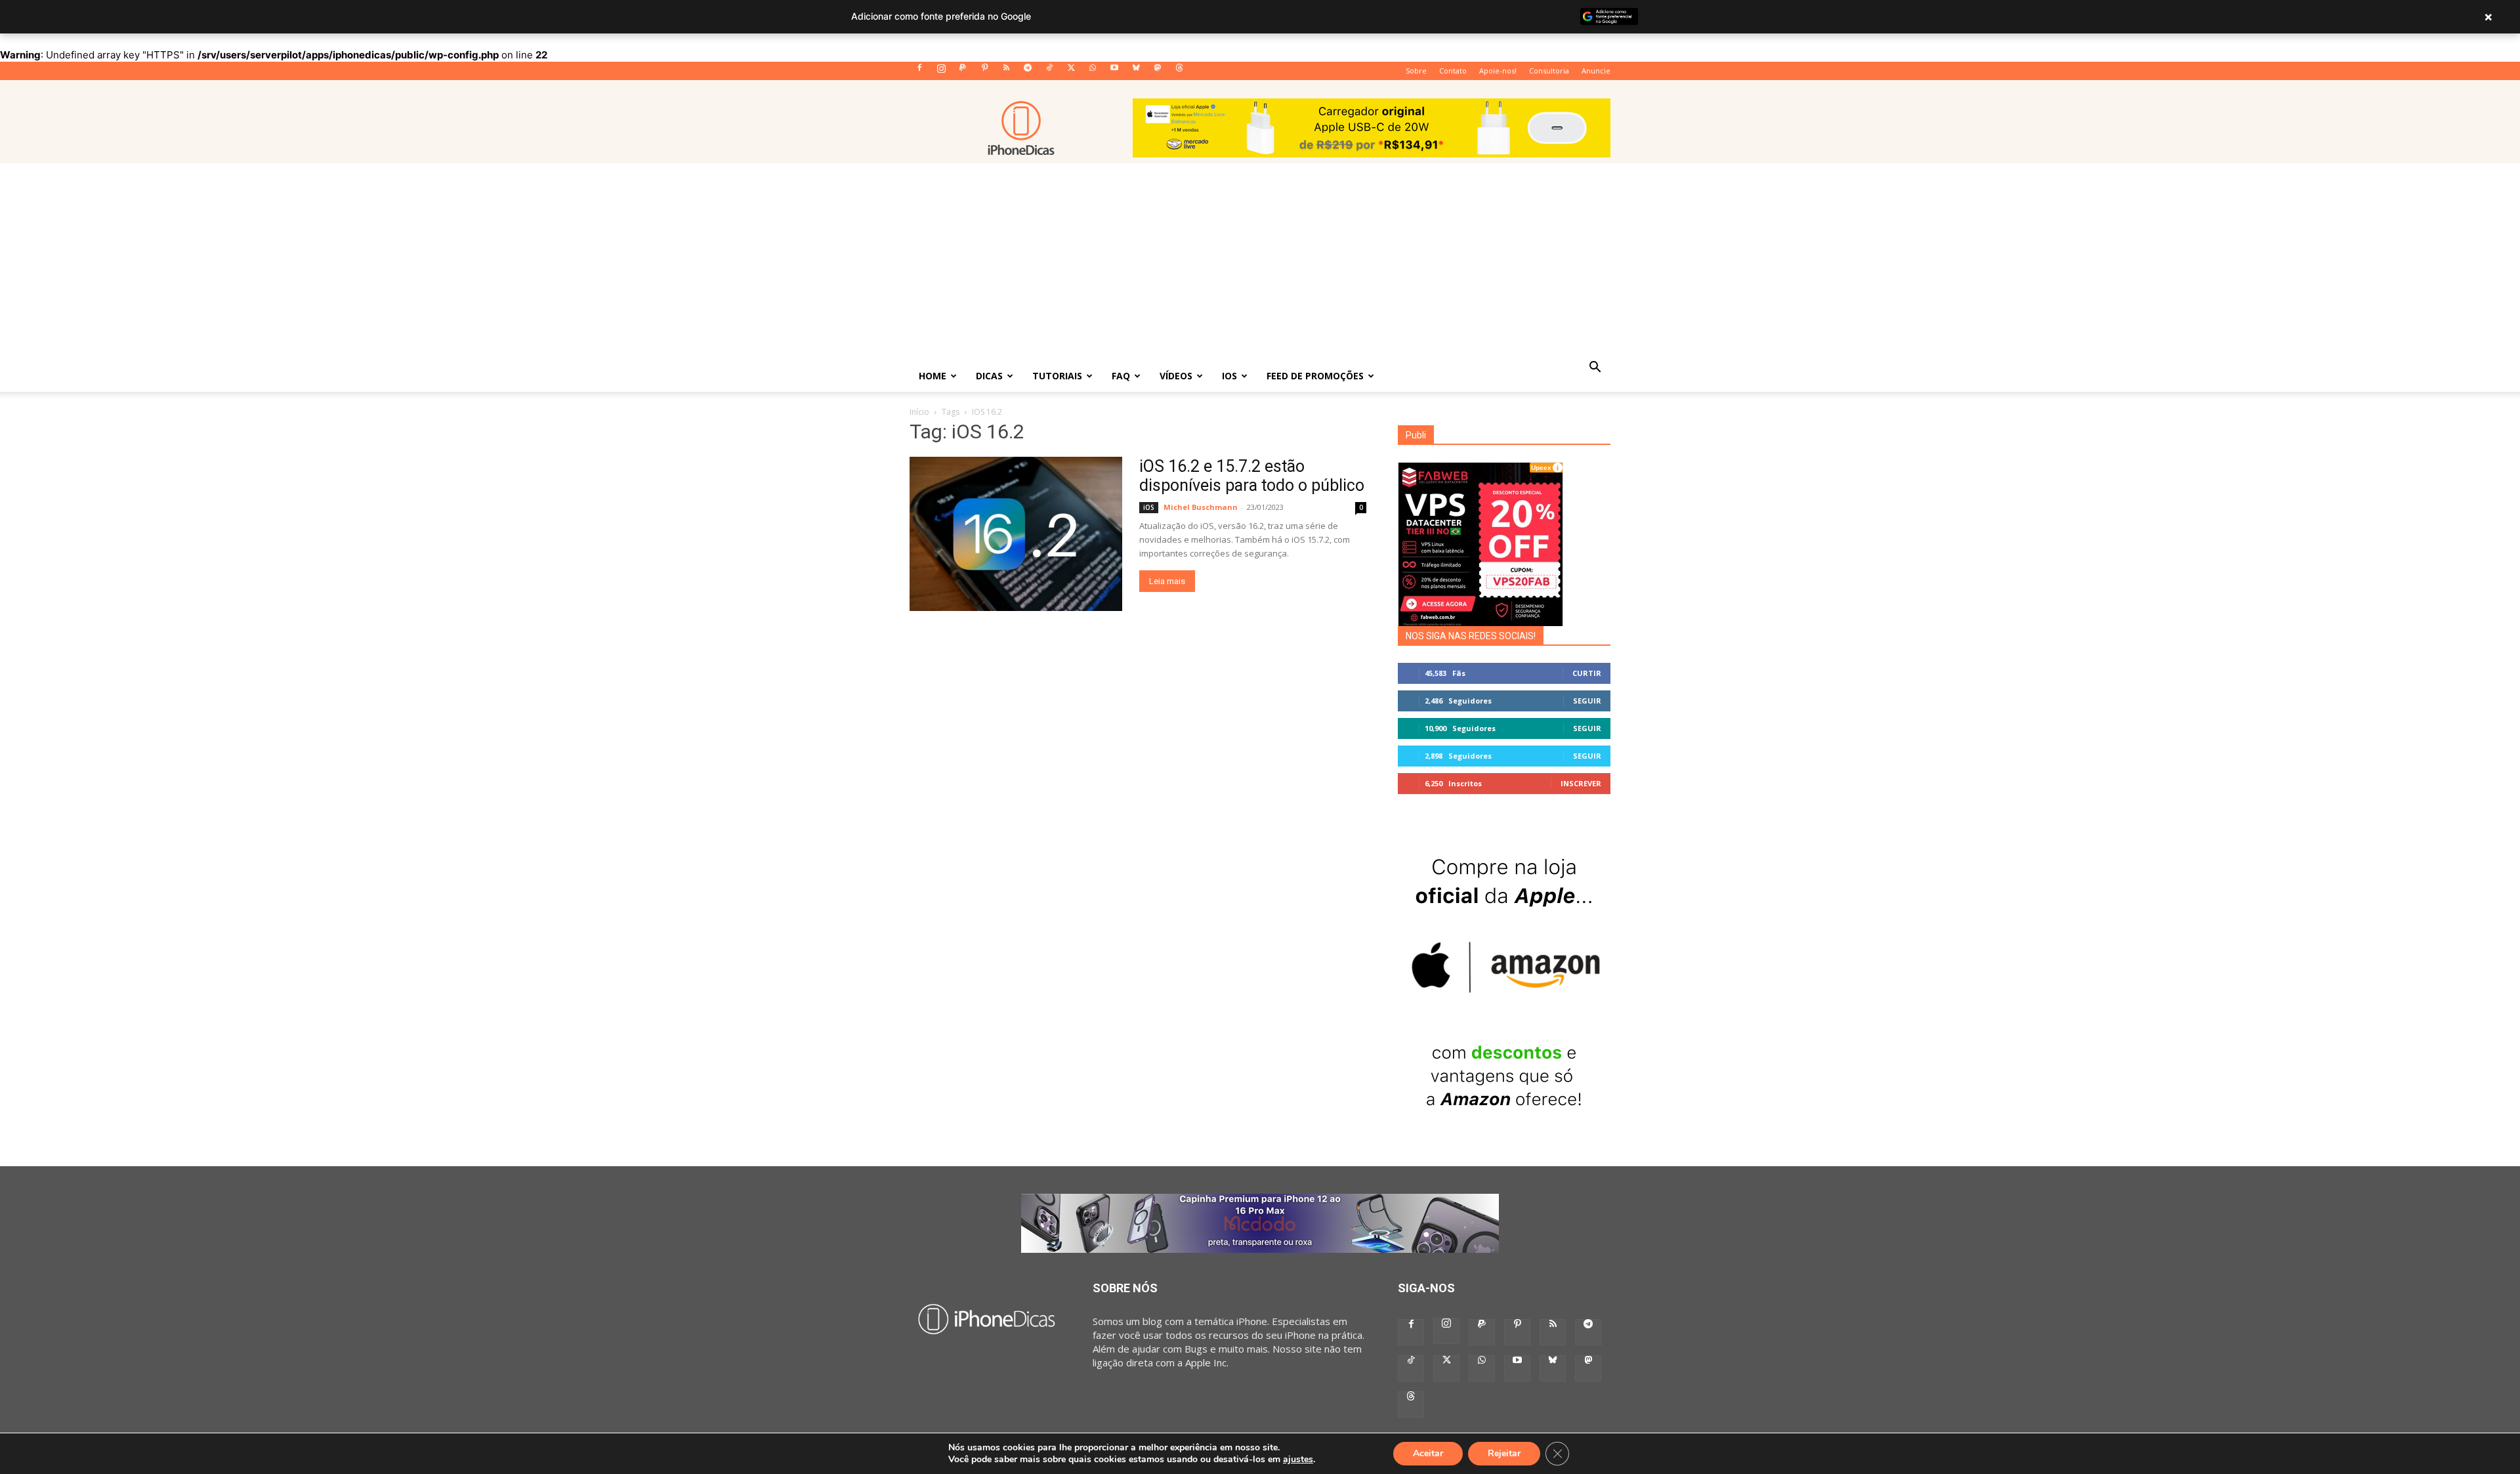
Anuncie (1596, 71)
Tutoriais (1057, 376)
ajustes (1298, 1460)
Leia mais (1167, 581)
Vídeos (1176, 376)
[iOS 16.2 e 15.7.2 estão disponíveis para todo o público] (1016, 534)
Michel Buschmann (1201, 507)
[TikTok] (1049, 72)
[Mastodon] (1158, 72)
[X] (1071, 72)
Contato (1453, 71)
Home (933, 376)
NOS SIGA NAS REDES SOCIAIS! (1471, 636)
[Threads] (1179, 72)
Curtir (1587, 673)
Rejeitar (1504, 1453)
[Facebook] (919, 72)
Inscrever (1581, 783)
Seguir (1587, 701)
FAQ (1121, 376)
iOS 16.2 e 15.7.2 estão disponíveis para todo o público (1252, 476)
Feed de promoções (1315, 376)
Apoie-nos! (1498, 71)
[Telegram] (1028, 72)
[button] (1595, 368)
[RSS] (1006, 72)
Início (919, 412)
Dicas (989, 376)
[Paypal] (963, 72)
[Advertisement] (1260, 262)
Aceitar (1428, 1453)
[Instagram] (941, 72)
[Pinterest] (984, 72)
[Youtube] (1114, 72)
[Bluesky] (1136, 72)
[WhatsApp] (1093, 72)
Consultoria (1549, 71)
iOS (1229, 376)
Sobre (1416, 71)
